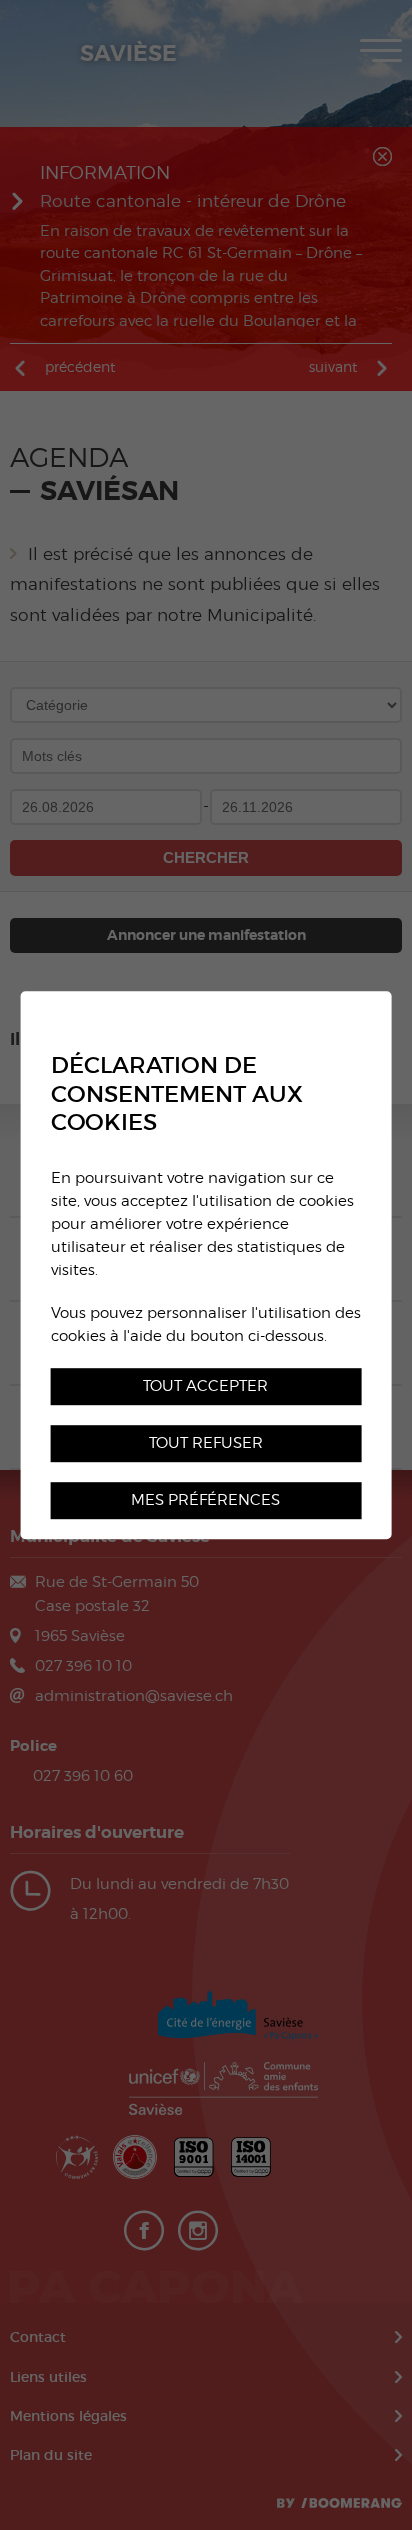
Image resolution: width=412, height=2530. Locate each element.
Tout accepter (205, 1385)
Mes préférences (205, 1499)
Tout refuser (206, 1442)
